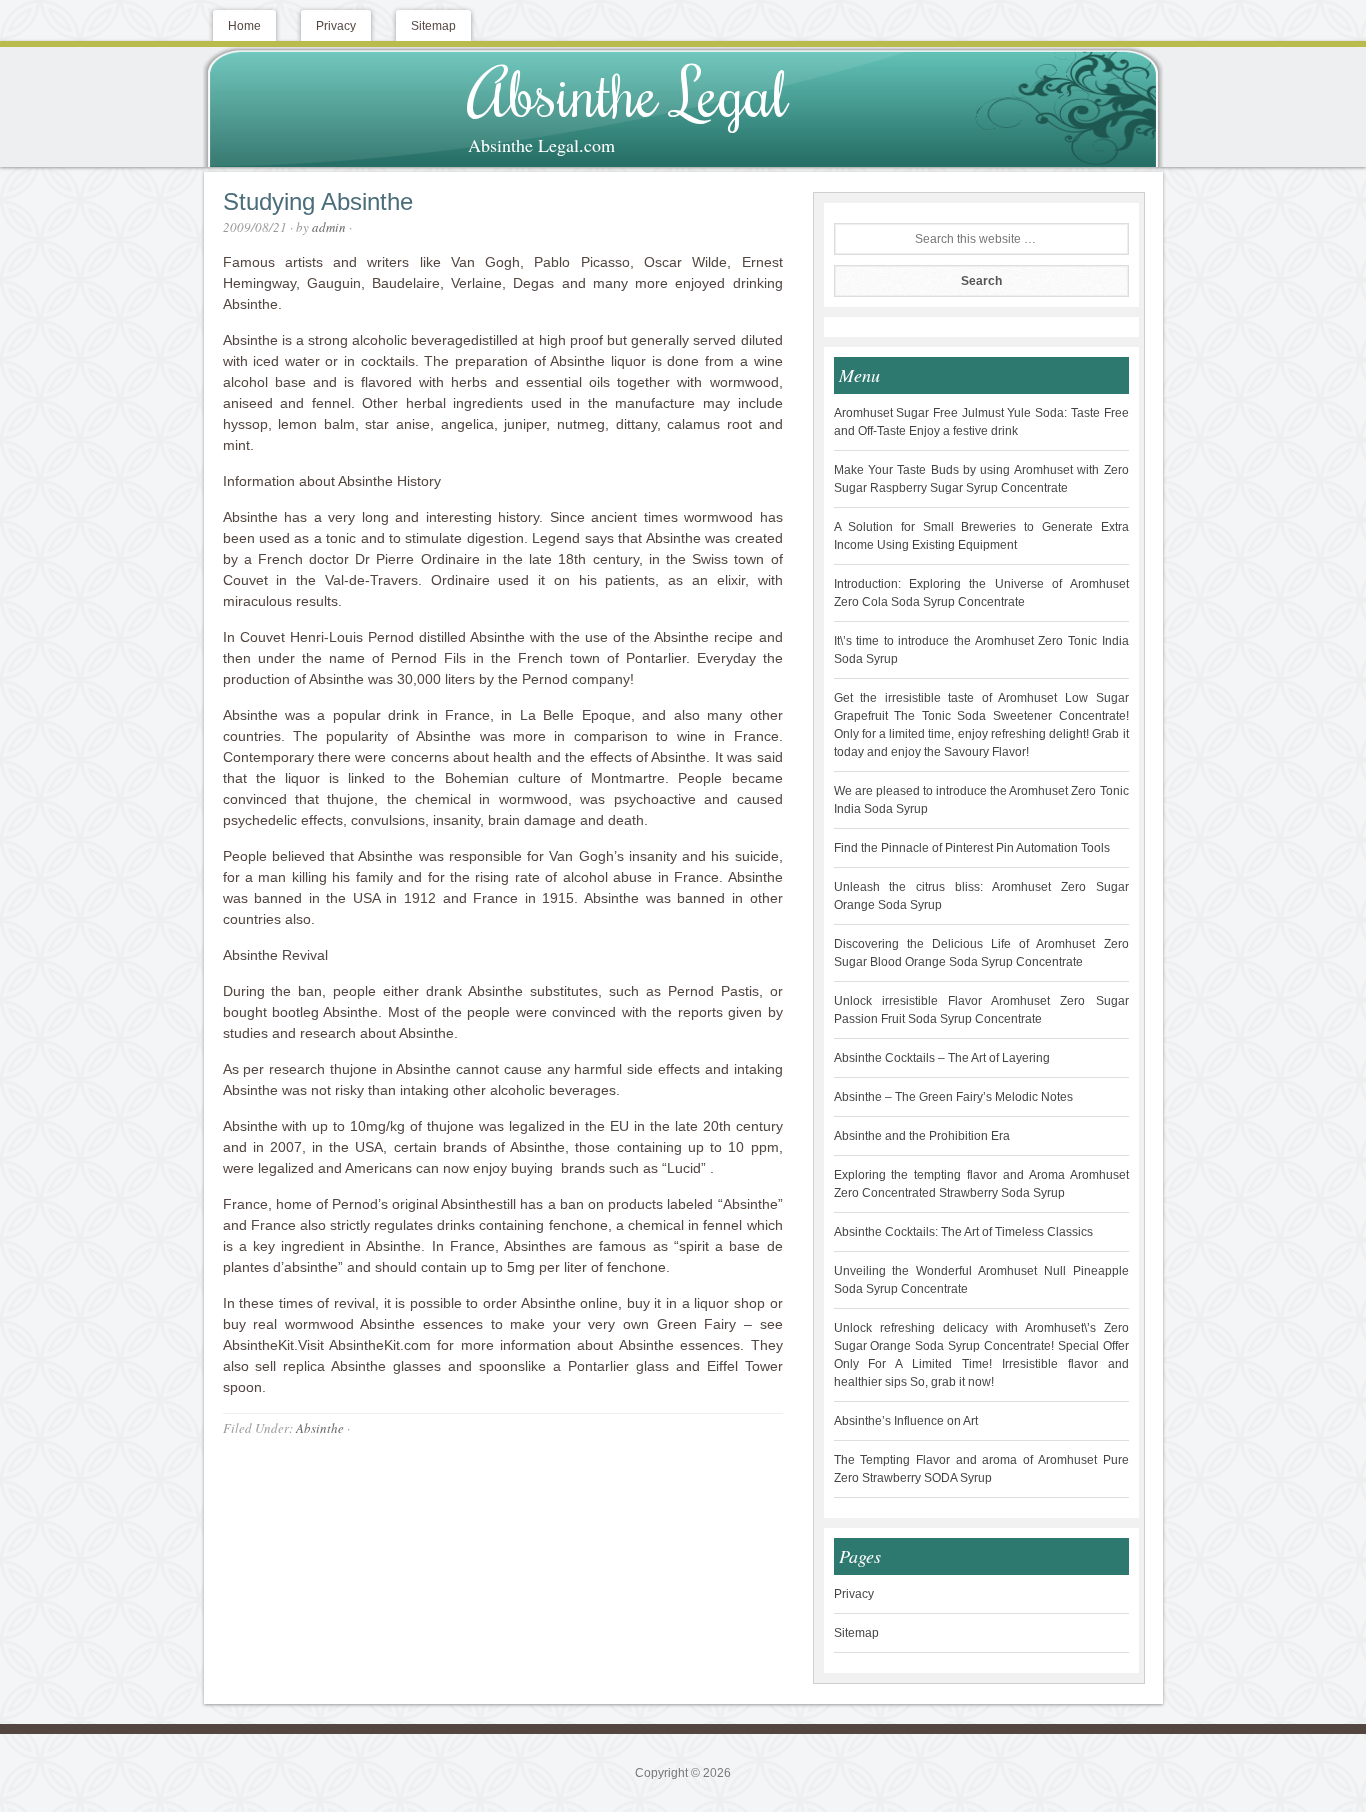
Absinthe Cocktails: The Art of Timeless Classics (963, 1232)
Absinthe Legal (628, 92)
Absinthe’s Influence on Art (906, 1421)
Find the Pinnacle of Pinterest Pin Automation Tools (972, 848)
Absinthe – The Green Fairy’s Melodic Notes (953, 1097)
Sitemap (856, 1633)
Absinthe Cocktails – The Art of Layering (942, 1058)
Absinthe (320, 1428)
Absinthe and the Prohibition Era (922, 1136)
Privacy (854, 1594)
